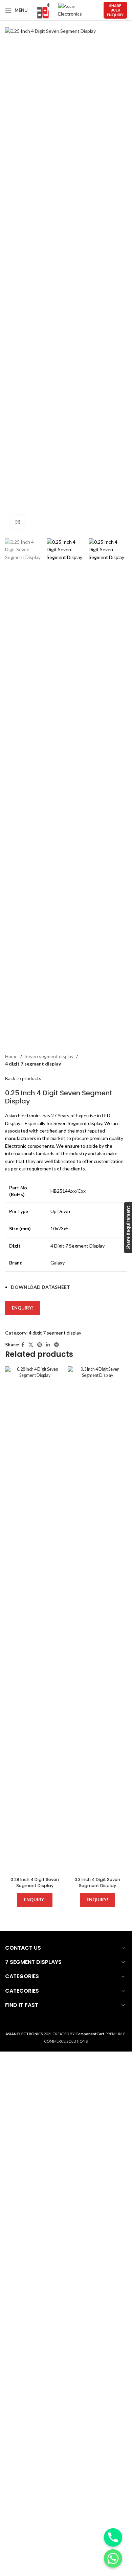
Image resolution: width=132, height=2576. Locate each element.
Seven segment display (49, 1056)
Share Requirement (128, 1228)
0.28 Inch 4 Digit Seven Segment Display (35, 1883)
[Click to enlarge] (18, 522)
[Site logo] (43, 10)
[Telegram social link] (57, 1345)
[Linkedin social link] (48, 1345)
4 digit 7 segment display (33, 1064)
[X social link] (31, 1345)
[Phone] (113, 2537)
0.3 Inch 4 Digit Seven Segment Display (97, 1883)
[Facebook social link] (23, 1345)
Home (11, 1056)
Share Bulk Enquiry (115, 10)
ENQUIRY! (23, 1308)
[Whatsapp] (113, 2558)
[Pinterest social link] (40, 1345)
